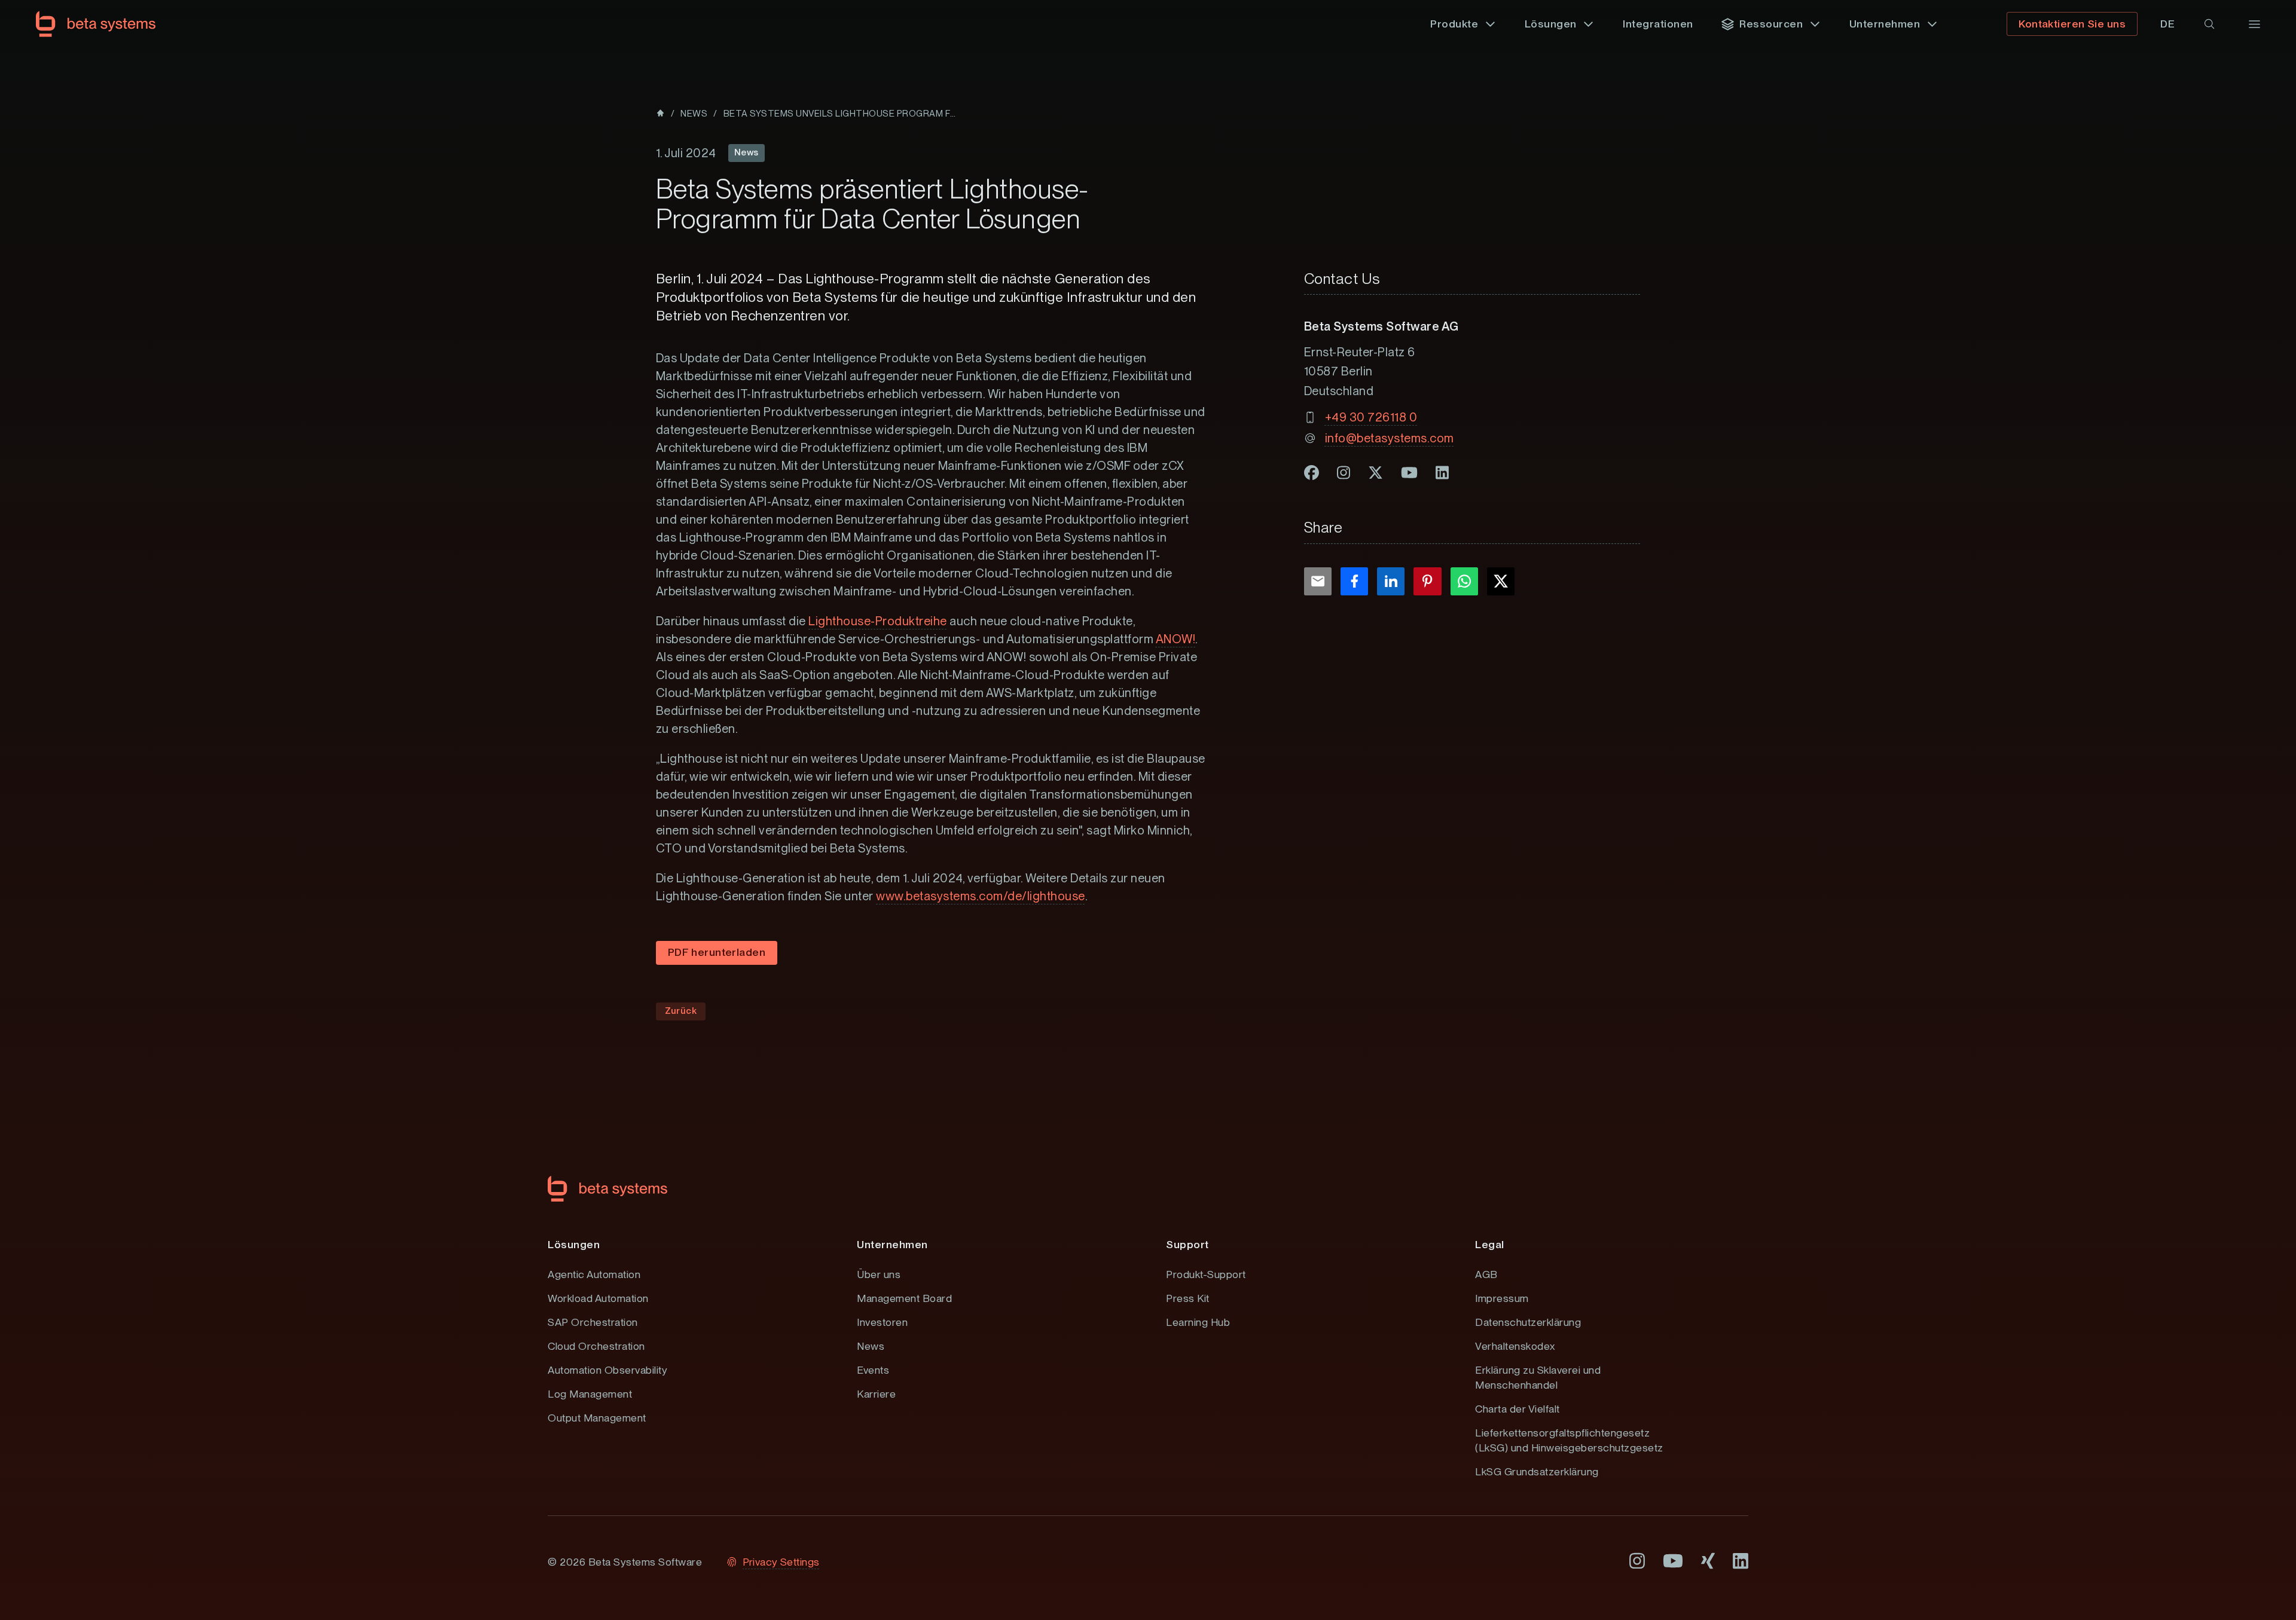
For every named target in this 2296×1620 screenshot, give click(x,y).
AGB (1486, 1274)
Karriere (876, 1394)
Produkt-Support (1206, 1274)
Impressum (1502, 1298)
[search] (2209, 24)
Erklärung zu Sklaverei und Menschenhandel (1538, 1377)
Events (873, 1370)
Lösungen (574, 1244)
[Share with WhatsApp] (1464, 581)
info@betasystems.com (1390, 438)
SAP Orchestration (593, 1322)
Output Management (597, 1418)
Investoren (882, 1322)
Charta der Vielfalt (1518, 1409)
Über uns (879, 1274)
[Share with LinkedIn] (1391, 581)
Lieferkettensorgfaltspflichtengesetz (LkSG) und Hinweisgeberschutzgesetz (1569, 1440)
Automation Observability (607, 1370)
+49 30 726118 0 (1371, 417)
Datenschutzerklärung (1528, 1322)
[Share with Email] (1318, 581)
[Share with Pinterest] (1427, 581)
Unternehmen (892, 1244)
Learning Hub (1198, 1322)
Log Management (590, 1394)
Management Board (904, 1298)
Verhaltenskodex (1515, 1346)
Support (1187, 1244)
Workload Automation (598, 1298)
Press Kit (1188, 1298)
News (871, 1346)
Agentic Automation (594, 1274)
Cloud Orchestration (596, 1346)
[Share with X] (1501, 581)
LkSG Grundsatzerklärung (1537, 1471)
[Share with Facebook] (1354, 581)
